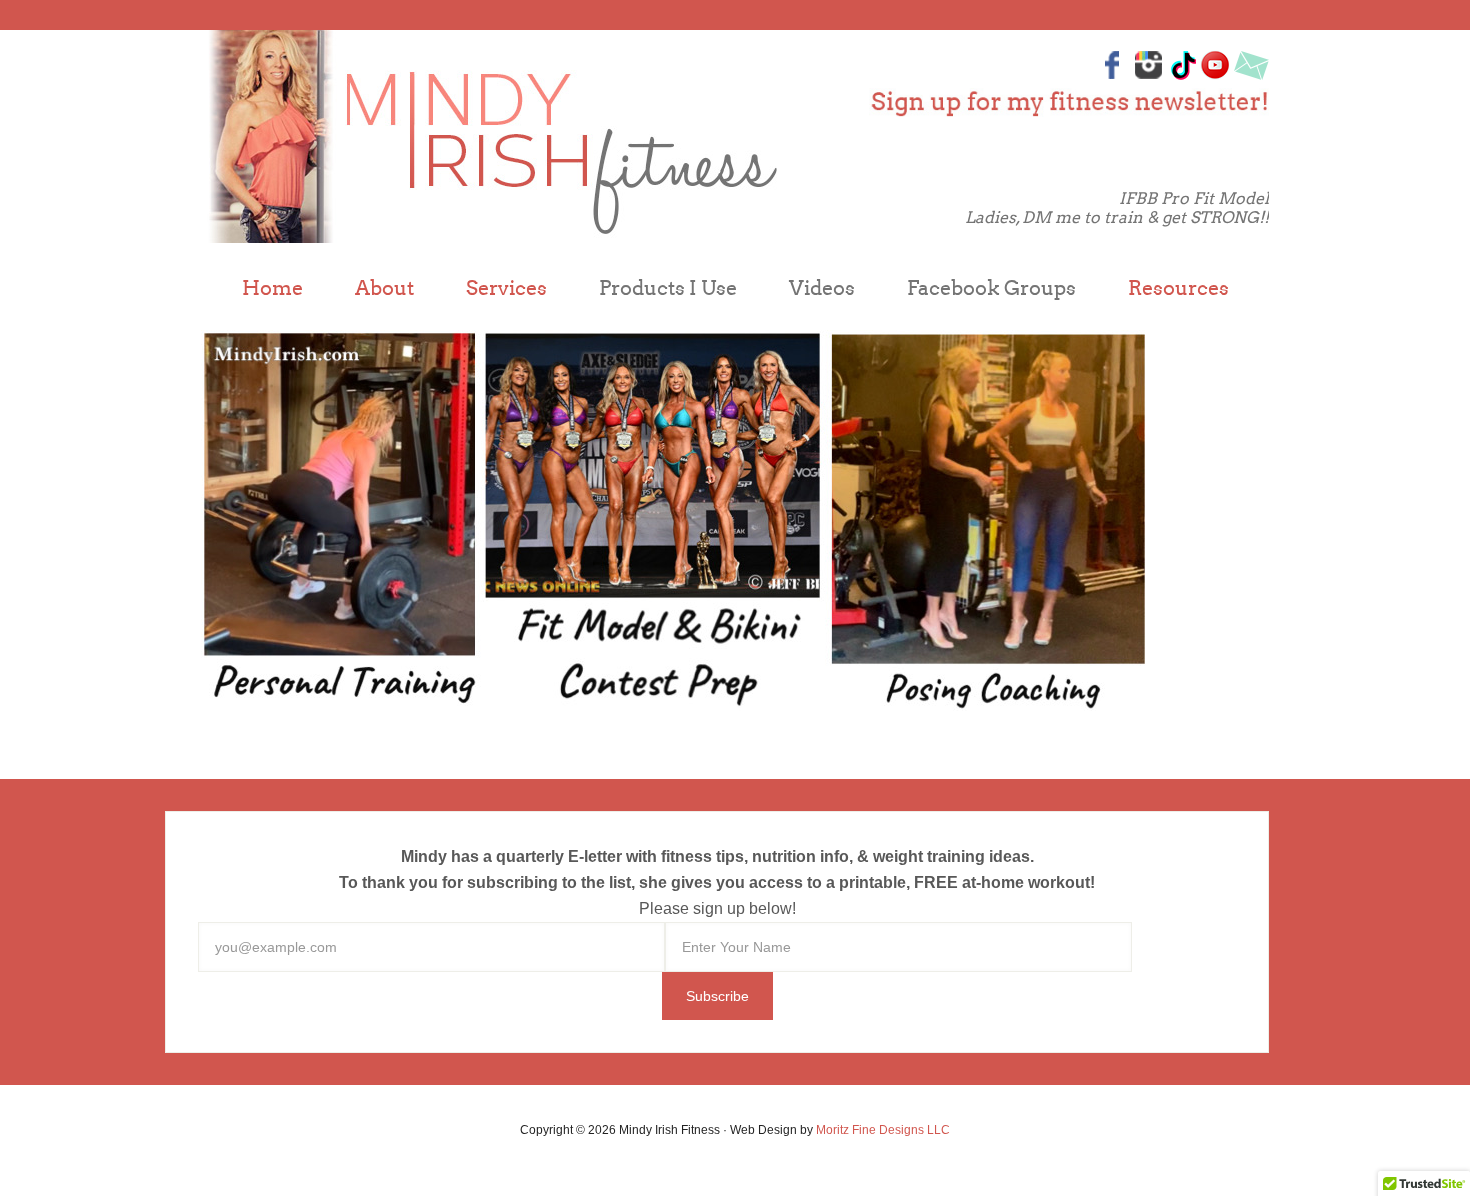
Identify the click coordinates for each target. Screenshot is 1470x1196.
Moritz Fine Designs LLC (883, 1130)
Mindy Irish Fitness (490, 136)
